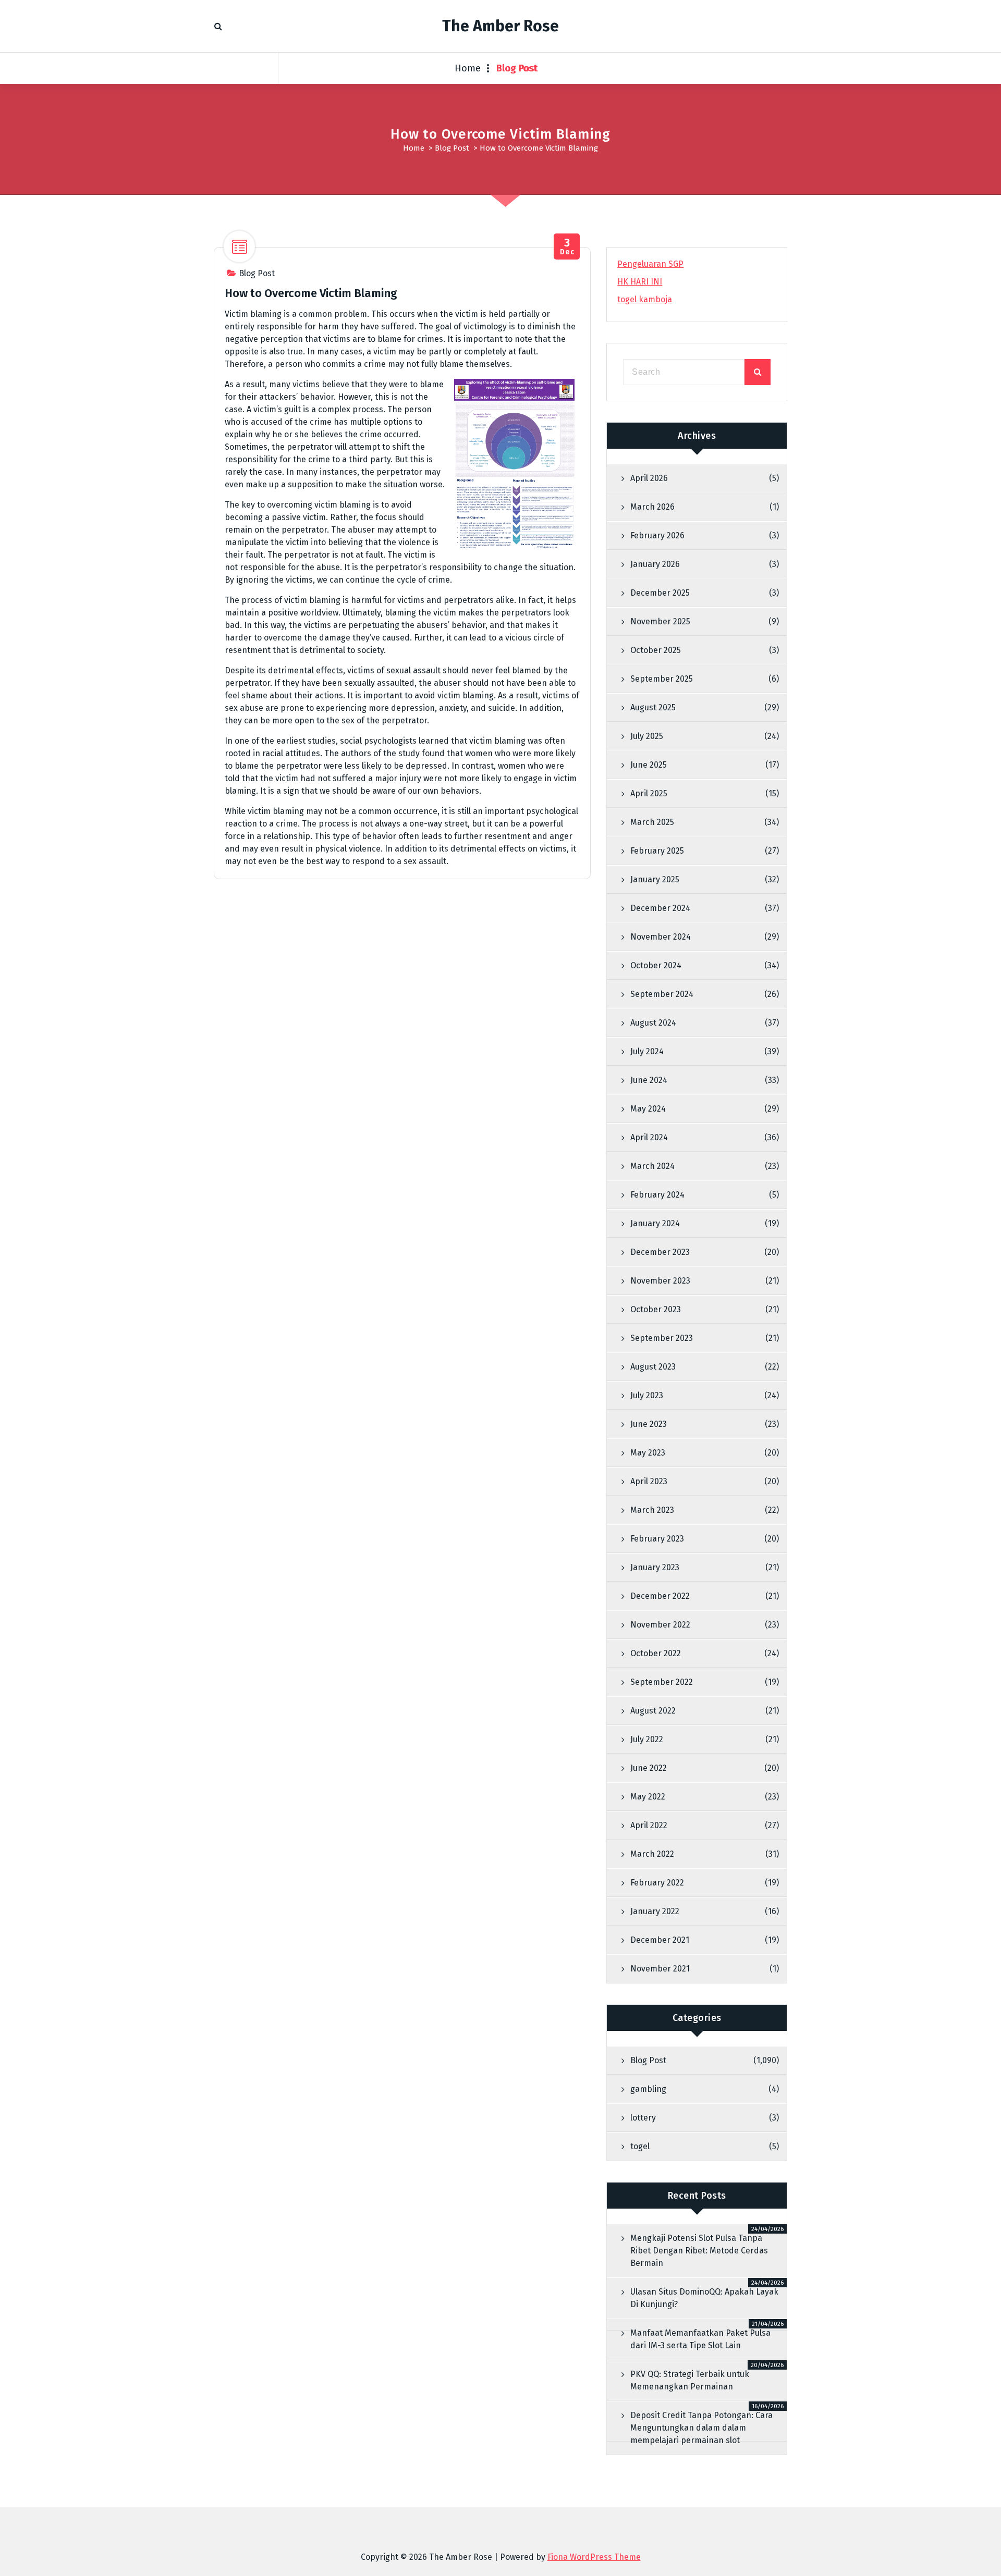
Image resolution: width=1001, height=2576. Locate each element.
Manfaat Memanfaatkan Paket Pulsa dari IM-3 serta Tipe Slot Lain (700, 2339)
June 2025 (649, 765)
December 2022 (660, 1596)
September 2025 (662, 679)
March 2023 (652, 1510)
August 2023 (653, 1367)
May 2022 (648, 1797)
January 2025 (655, 879)
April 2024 (649, 1137)
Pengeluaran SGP (650, 264)
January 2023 (655, 1567)
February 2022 (657, 1883)
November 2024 (661, 937)
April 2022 (649, 1825)
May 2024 (648, 1109)
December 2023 (660, 1252)
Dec (567, 247)
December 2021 (660, 1940)
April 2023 (649, 1481)
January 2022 (655, 1911)
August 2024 (653, 1023)
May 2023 (648, 1453)
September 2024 (662, 994)
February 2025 (657, 851)
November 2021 (660, 1969)
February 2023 (657, 1539)
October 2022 (656, 1653)
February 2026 (657, 535)
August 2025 (653, 707)
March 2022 (652, 1854)
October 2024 (656, 965)
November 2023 (660, 1281)
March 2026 (652, 507)
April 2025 (649, 793)
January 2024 (655, 1223)
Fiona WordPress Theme (594, 2557)
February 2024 (657, 1195)
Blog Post (517, 68)
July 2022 (647, 1739)
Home (468, 68)
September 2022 (662, 1682)
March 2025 (652, 822)
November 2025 (660, 621)
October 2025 (656, 650)
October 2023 (656, 1309)
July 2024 (647, 1051)
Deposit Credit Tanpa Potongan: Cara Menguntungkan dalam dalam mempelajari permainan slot (701, 2428)
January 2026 (655, 564)
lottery (643, 2118)
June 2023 (649, 1424)
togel (640, 2146)
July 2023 (647, 1395)
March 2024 (652, 1166)
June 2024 (649, 1080)
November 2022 (660, 1625)
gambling (648, 2089)
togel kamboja (645, 299)
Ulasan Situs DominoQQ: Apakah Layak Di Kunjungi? (704, 2298)
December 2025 (660, 593)
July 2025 (647, 736)
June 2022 (649, 1768)
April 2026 (649, 478)
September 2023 (662, 1338)
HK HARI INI (640, 282)
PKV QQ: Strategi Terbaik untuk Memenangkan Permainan (690, 2380)
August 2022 (653, 1711)
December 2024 (660, 908)
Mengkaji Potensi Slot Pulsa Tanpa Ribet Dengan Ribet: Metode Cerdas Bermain (699, 2251)
